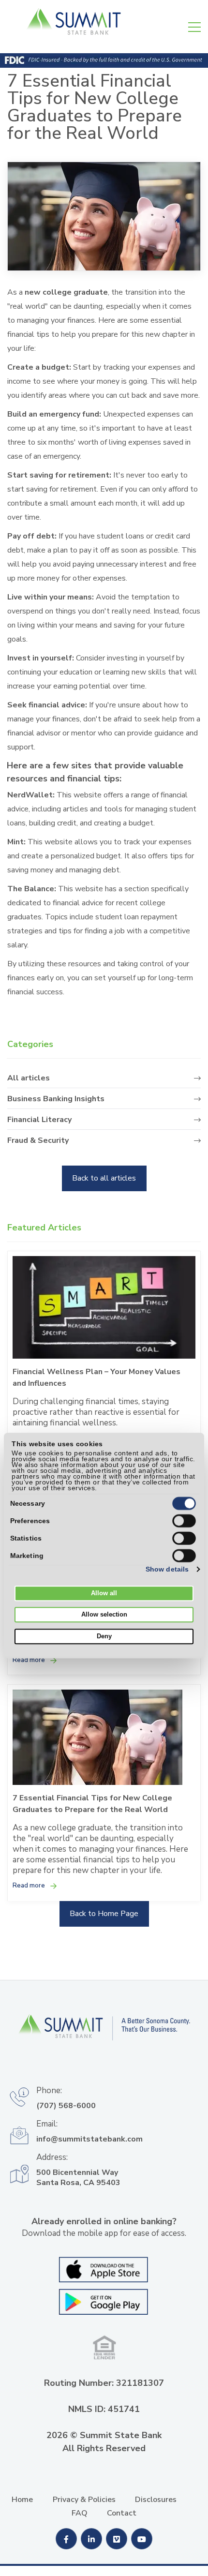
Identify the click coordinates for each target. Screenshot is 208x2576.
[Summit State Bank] (104, 2034)
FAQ (80, 2513)
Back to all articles (104, 1178)
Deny (104, 1636)
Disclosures (156, 2500)
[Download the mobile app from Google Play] (104, 2301)
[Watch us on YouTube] (142, 2540)
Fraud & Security (38, 1141)
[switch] (184, 1521)
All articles (29, 1078)
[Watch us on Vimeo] (118, 2540)
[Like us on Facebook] (67, 2540)
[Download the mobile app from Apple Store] (104, 2269)
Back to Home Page (104, 1914)
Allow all (104, 1593)
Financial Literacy (39, 1120)
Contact (122, 2513)
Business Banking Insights (56, 1099)
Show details (167, 1569)
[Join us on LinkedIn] (92, 2540)
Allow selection (104, 1615)
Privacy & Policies (84, 2500)
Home (22, 2500)
